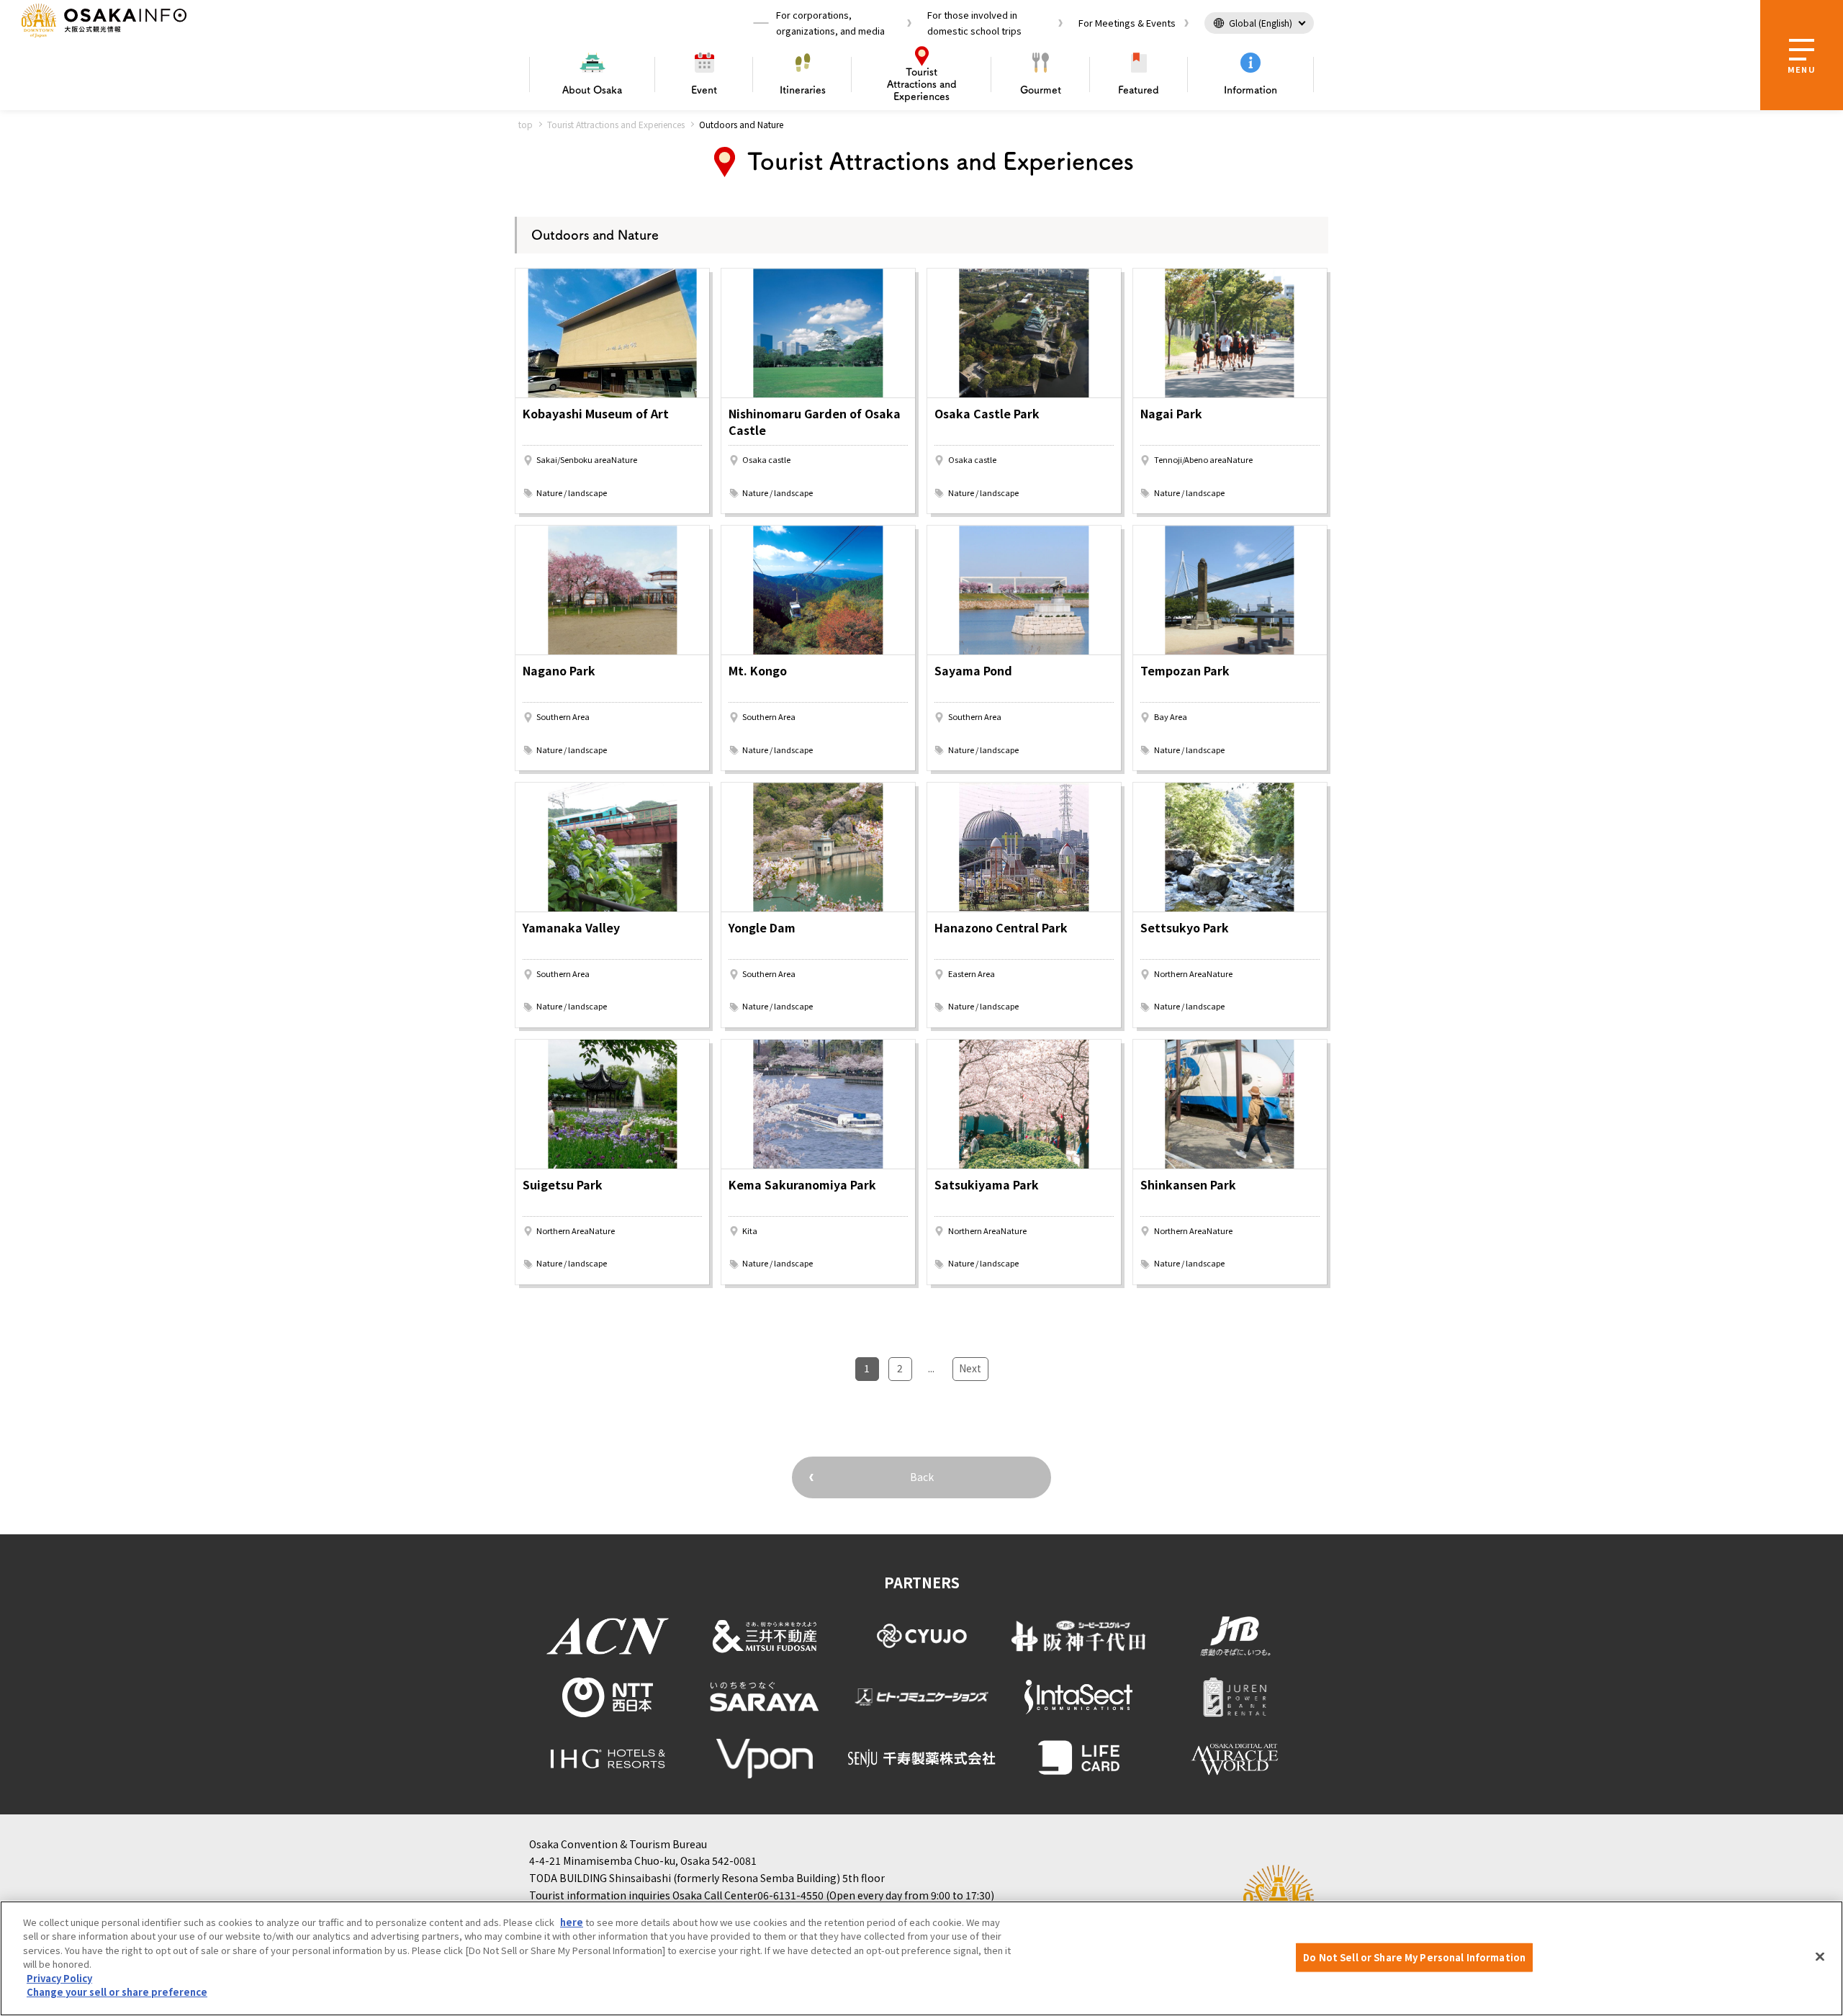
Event (704, 90)
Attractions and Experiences (922, 84)
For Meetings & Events (1127, 23)
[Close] (1820, 1956)
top (526, 124)
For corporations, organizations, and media (830, 23)
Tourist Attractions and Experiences (616, 124)
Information (1251, 90)
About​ (592, 90)
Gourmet (1041, 90)
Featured (1139, 90)
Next (970, 1368)
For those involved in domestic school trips (974, 23)
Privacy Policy (59, 1978)
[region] (921, 1958)
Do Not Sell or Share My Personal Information (1414, 1957)
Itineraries (803, 90)
